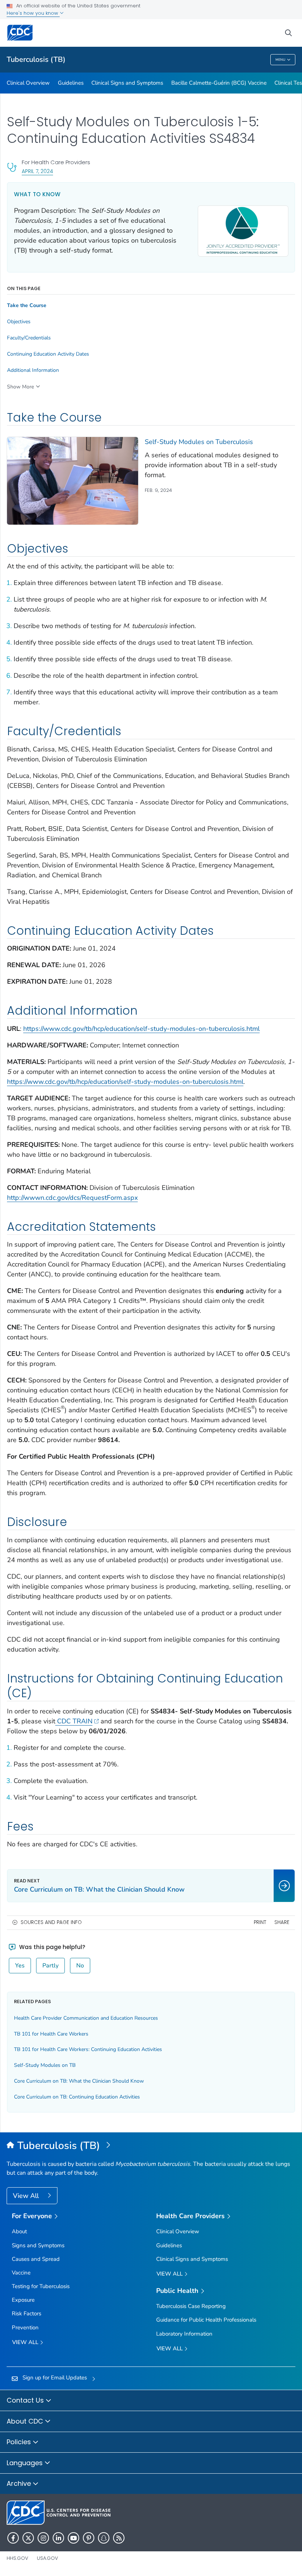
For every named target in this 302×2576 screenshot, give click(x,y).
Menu (280, 60)
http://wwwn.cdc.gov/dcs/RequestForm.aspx (72, 1198)
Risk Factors (27, 2314)
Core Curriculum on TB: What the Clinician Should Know (79, 2081)
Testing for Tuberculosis (41, 2286)
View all (26, 2342)
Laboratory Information (184, 2334)
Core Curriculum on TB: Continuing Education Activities (77, 2097)
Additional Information (33, 370)
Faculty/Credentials (29, 338)
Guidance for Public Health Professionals (206, 2320)
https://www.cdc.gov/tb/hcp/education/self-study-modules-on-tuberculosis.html (141, 1029)
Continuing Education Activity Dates (48, 354)
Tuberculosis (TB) (36, 59)
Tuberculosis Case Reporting (191, 2306)
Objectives (19, 322)
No (80, 1966)
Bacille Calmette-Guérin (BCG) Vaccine (219, 83)
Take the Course (27, 306)
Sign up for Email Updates (55, 2378)
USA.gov (48, 2558)
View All (27, 2196)
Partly (50, 1966)
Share (282, 1922)
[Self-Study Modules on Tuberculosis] (73, 481)
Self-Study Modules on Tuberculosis (199, 442)
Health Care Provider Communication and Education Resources (86, 2018)
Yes (20, 1966)
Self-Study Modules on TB (45, 2065)
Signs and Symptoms (38, 2245)
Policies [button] (20, 2442)
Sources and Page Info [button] (51, 1922)
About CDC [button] (26, 2421)
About (19, 2231)
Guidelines (71, 83)
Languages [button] (26, 2463)
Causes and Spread (36, 2259)
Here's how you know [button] (33, 13)
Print (260, 1922)
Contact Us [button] (26, 2400)
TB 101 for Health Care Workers (51, 2034)
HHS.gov (17, 2558)
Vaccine (21, 2273)
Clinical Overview (28, 83)
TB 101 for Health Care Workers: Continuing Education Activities (88, 2049)
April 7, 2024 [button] (37, 171)
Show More (20, 387)
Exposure (23, 2300)
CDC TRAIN (74, 1721)
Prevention (25, 2327)
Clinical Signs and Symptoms (127, 83)
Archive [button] (20, 2483)
